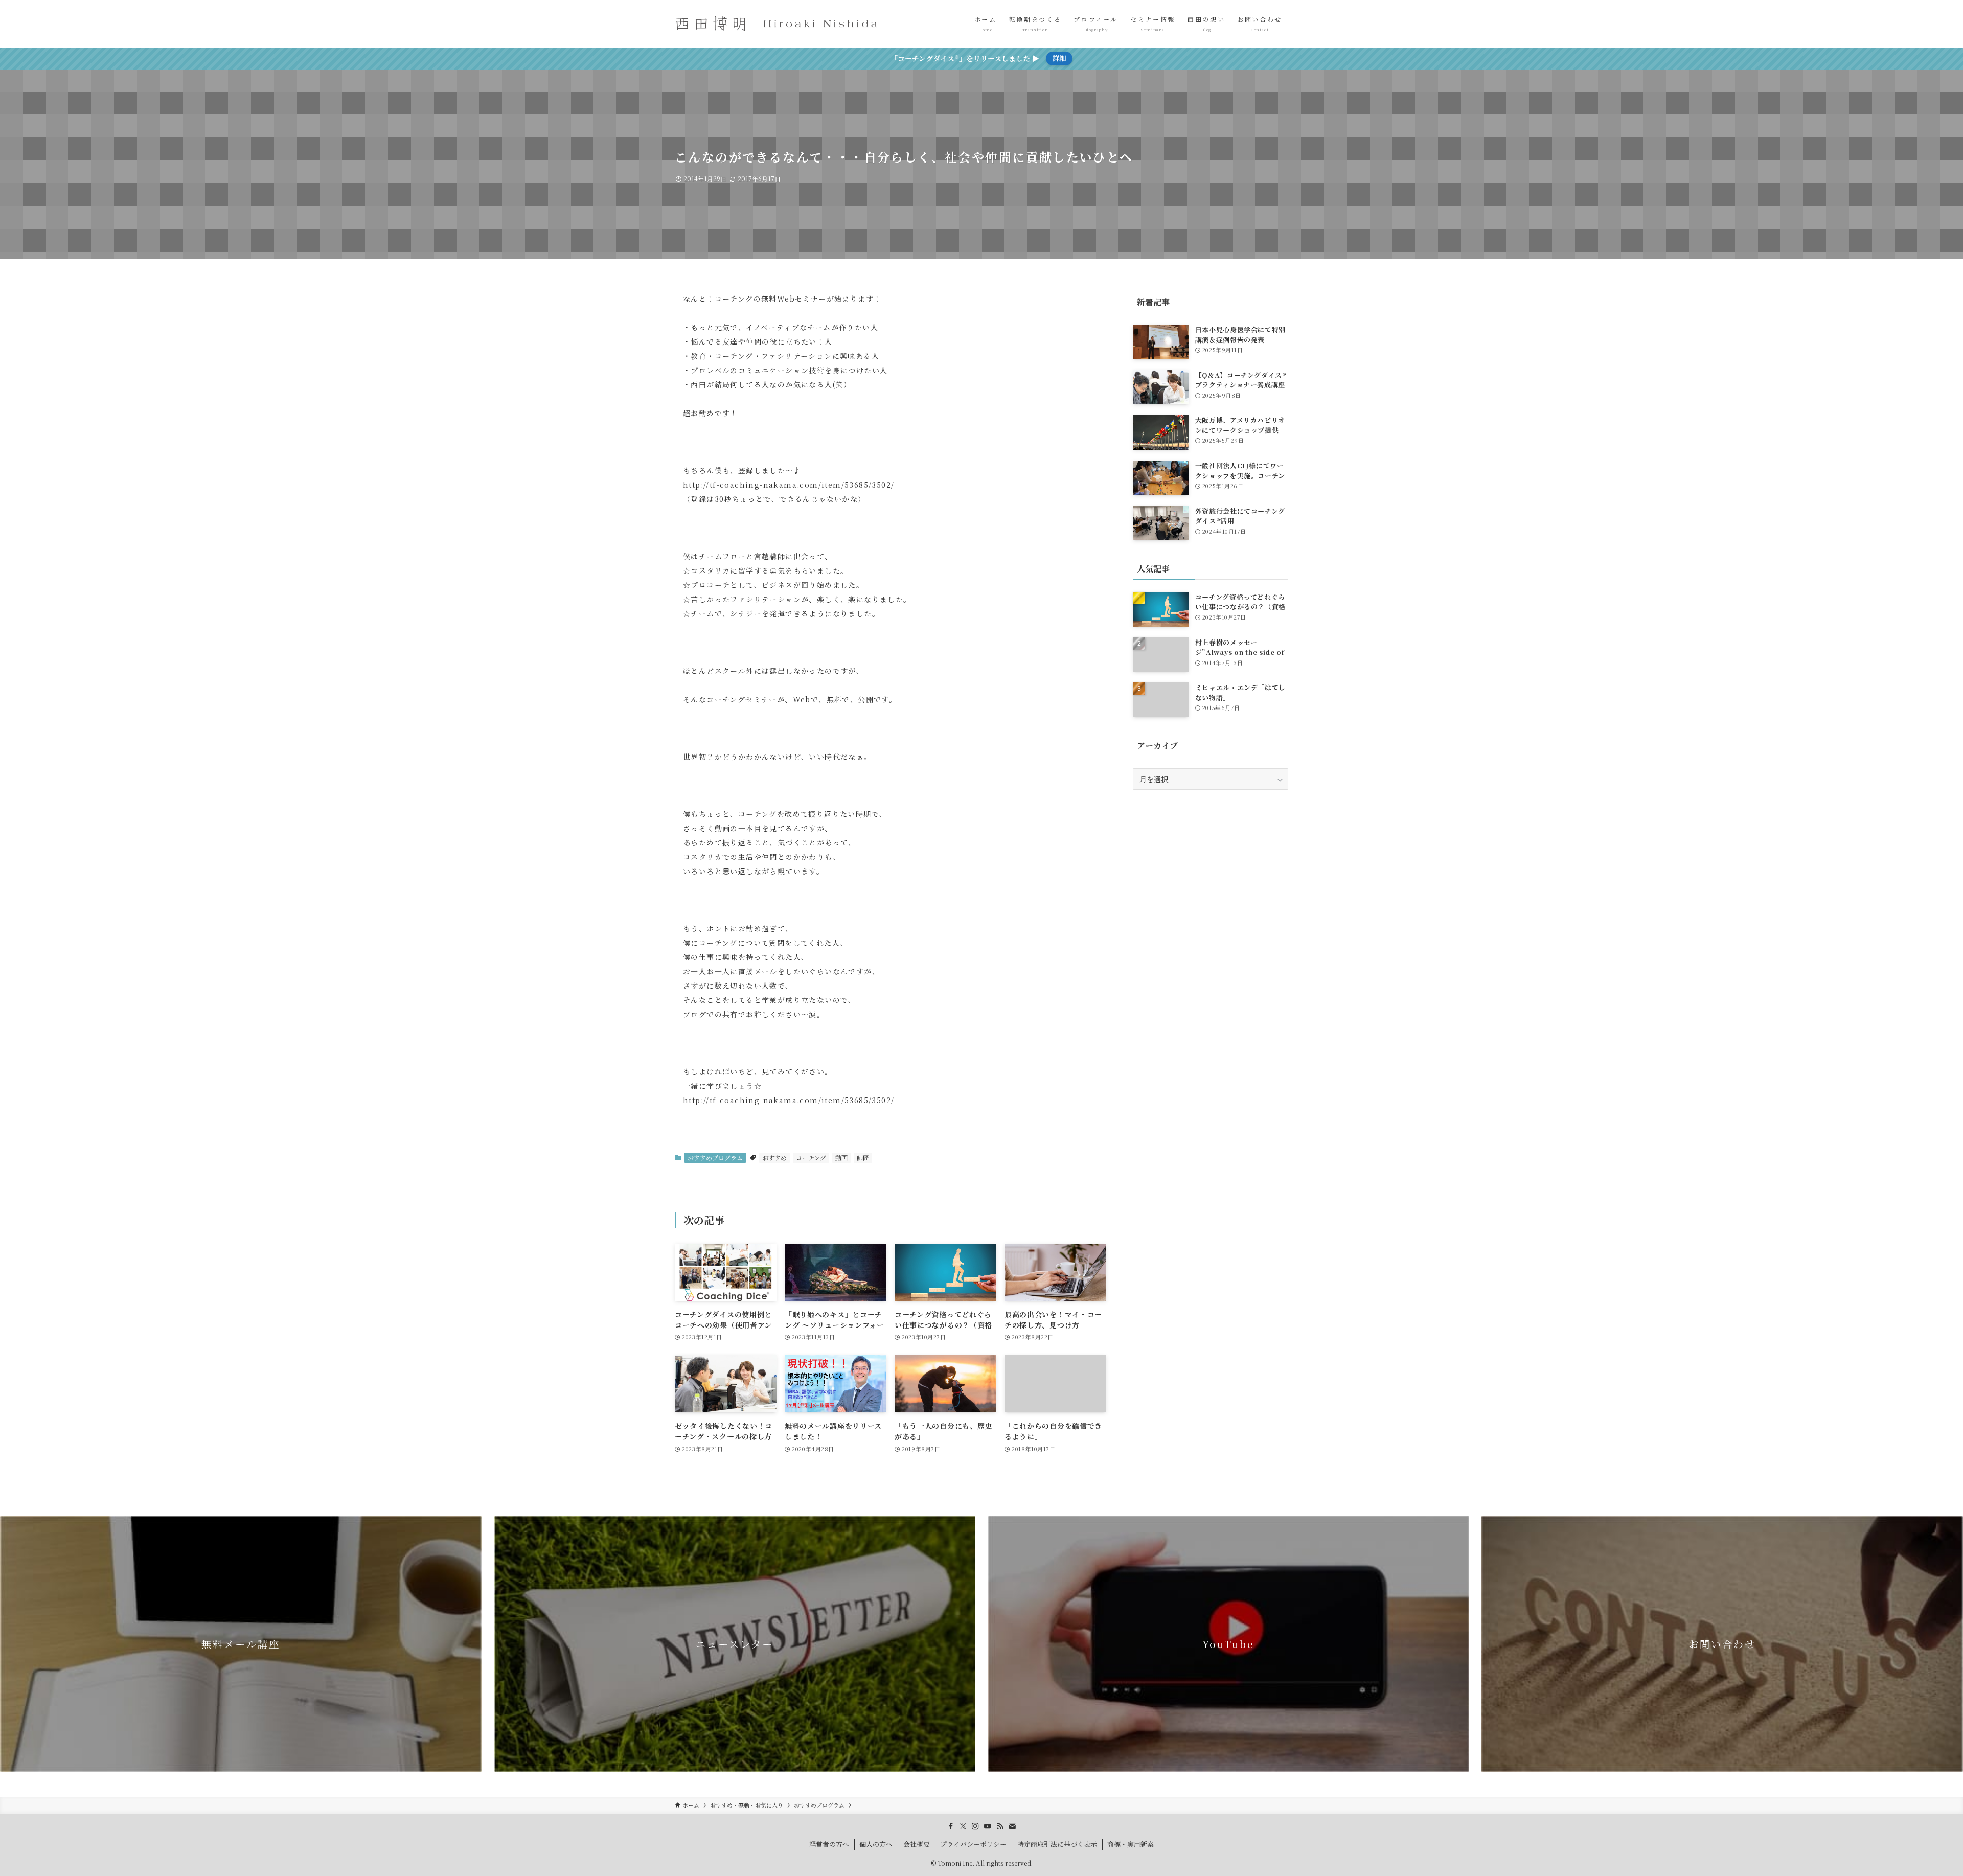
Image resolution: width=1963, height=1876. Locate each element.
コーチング (811, 1158)
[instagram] (975, 1826)
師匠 (863, 1158)
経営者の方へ (829, 1844)
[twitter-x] (963, 1826)
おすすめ (774, 1158)
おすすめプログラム (715, 1158)
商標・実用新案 (1131, 1844)
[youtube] (988, 1826)
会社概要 (917, 1844)
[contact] (1012, 1826)
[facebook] (951, 1826)
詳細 (1059, 58)
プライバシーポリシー (973, 1844)
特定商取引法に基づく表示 (1057, 1844)
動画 (841, 1158)
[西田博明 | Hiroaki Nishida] (777, 24)
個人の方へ (876, 1844)
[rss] (1000, 1826)
